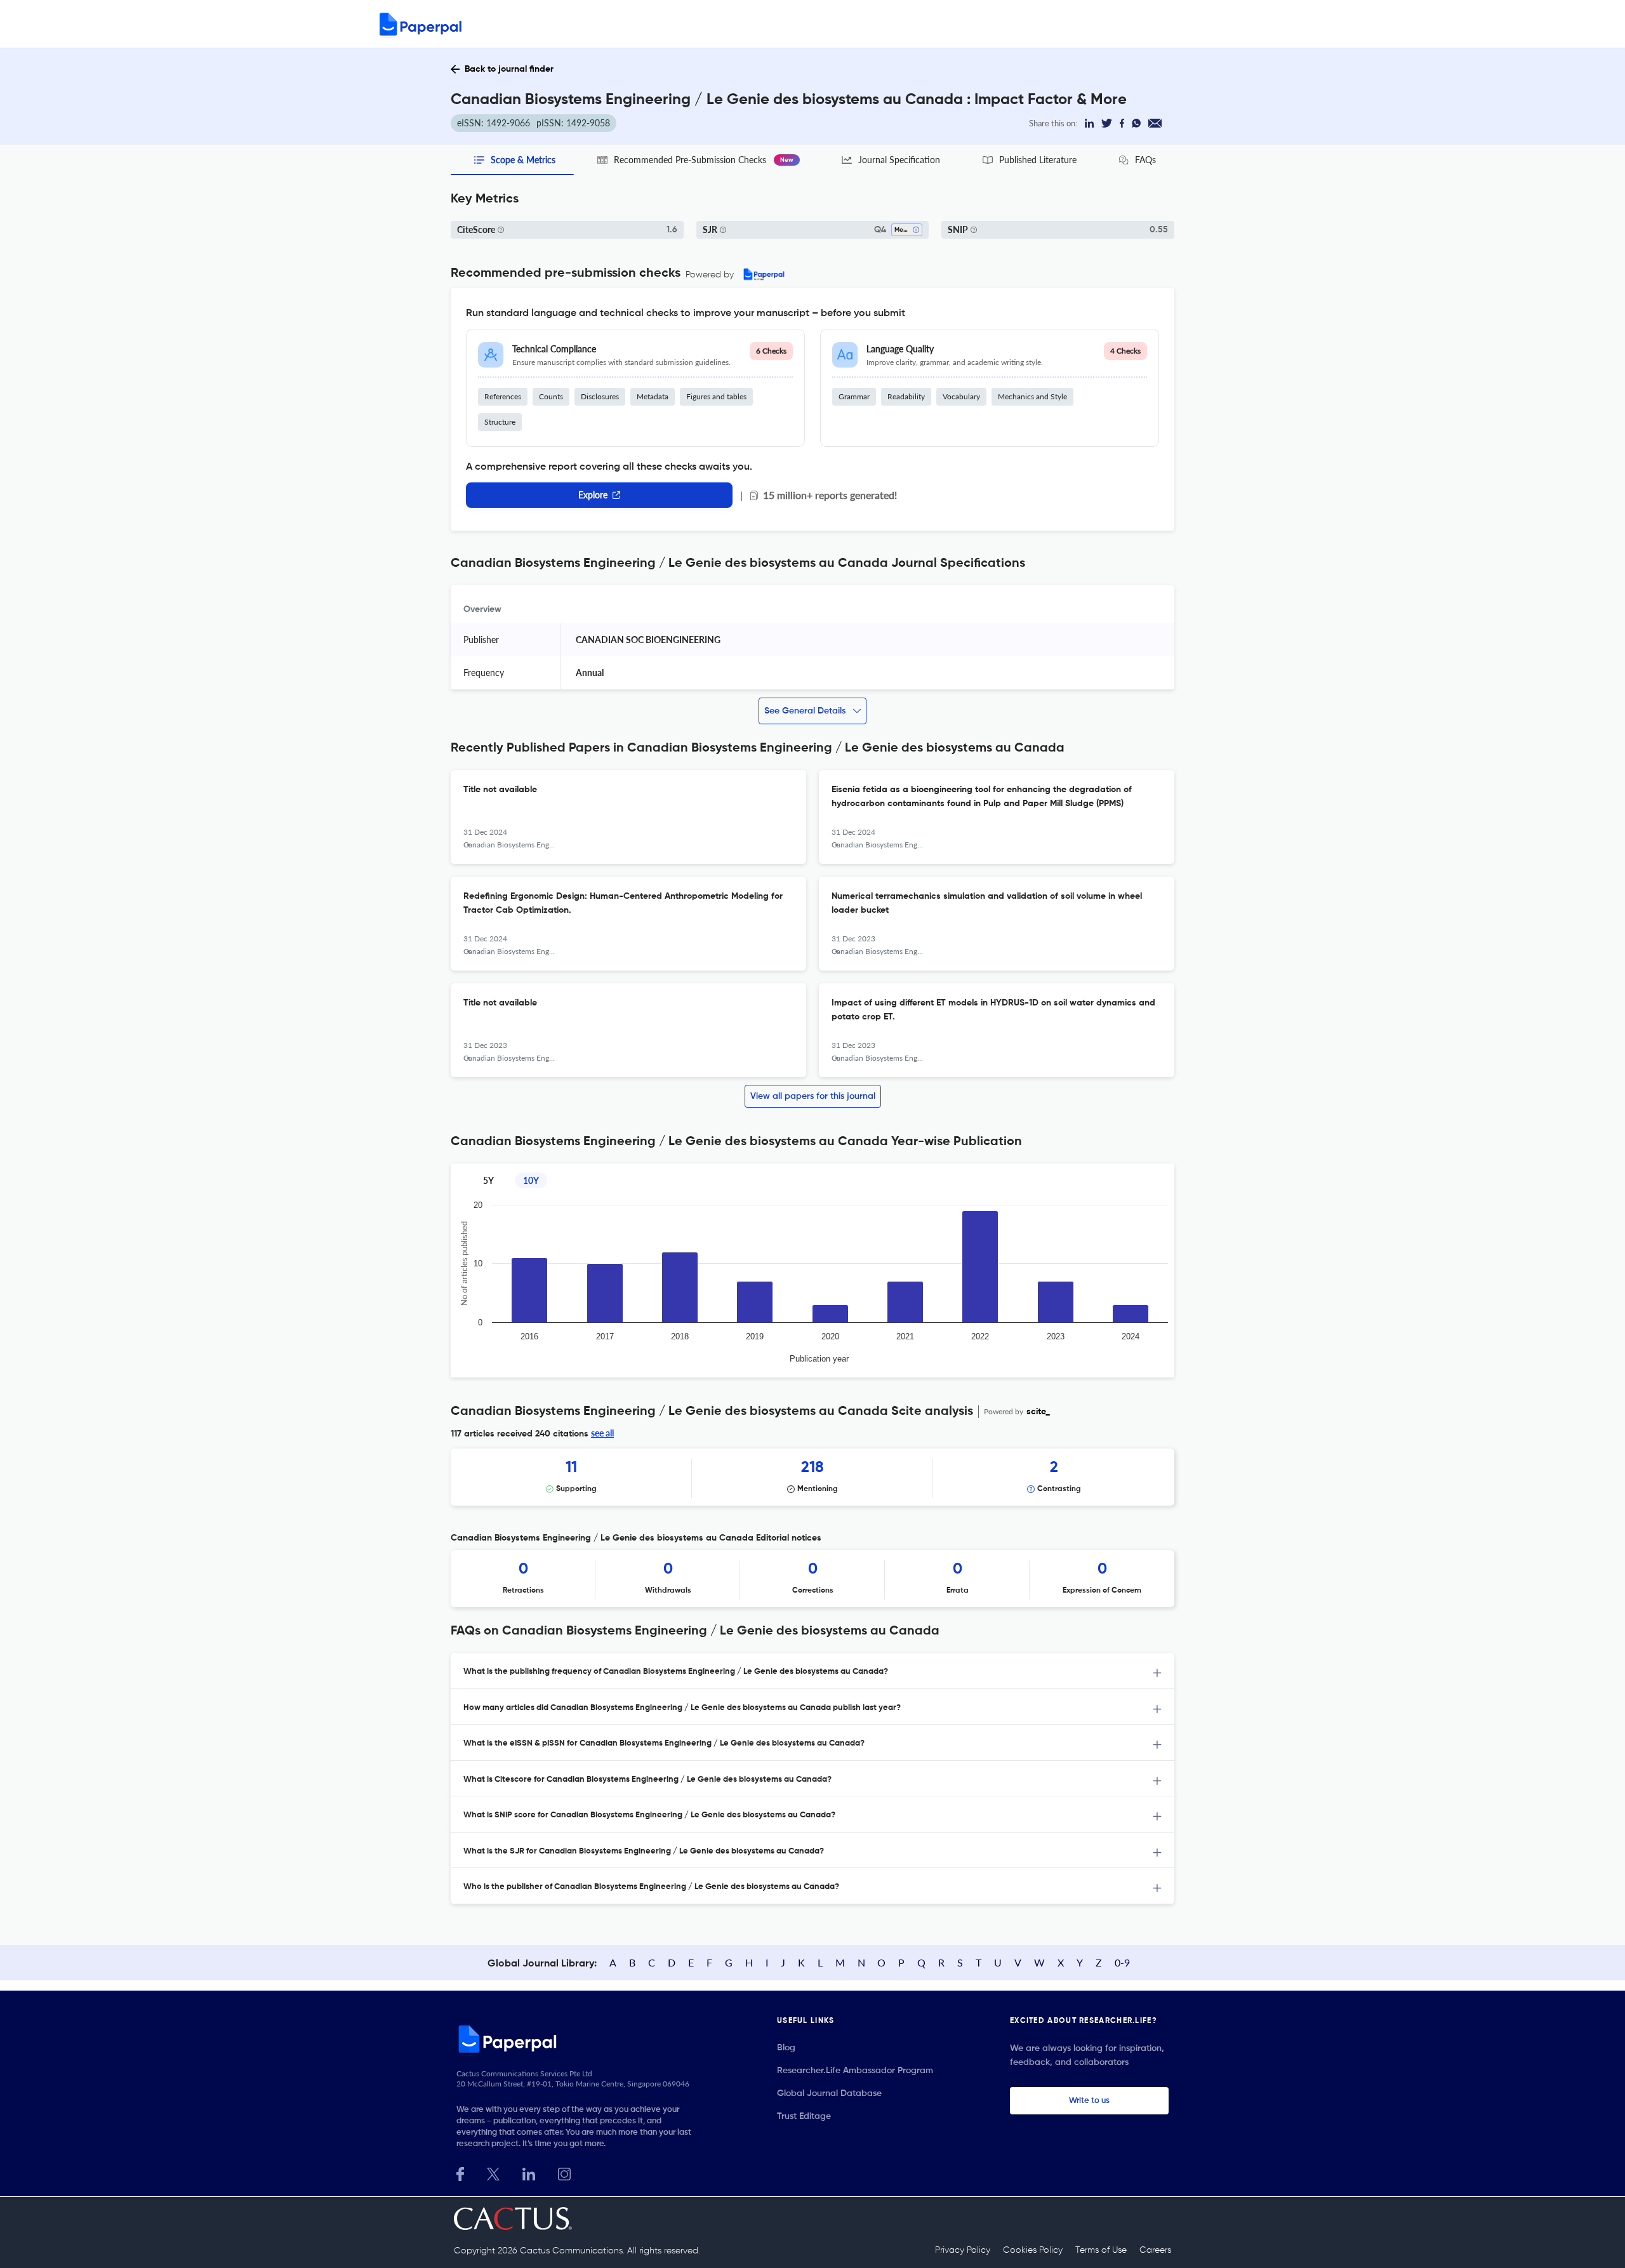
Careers (1155, 2250)
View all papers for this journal (813, 1096)
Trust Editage (804, 2116)
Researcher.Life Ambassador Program (855, 2071)
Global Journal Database (829, 2093)
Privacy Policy (963, 2250)
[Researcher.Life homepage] (578, 2039)
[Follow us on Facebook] (460, 2172)
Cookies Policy (1033, 2250)
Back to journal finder (509, 69)
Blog (786, 2048)
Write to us (1089, 2101)
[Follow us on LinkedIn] (529, 2172)
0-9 (1122, 1962)
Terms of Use (1101, 2250)
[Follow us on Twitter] (493, 2172)
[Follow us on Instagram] (564, 2172)
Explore (593, 495)
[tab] (812, 1671)
